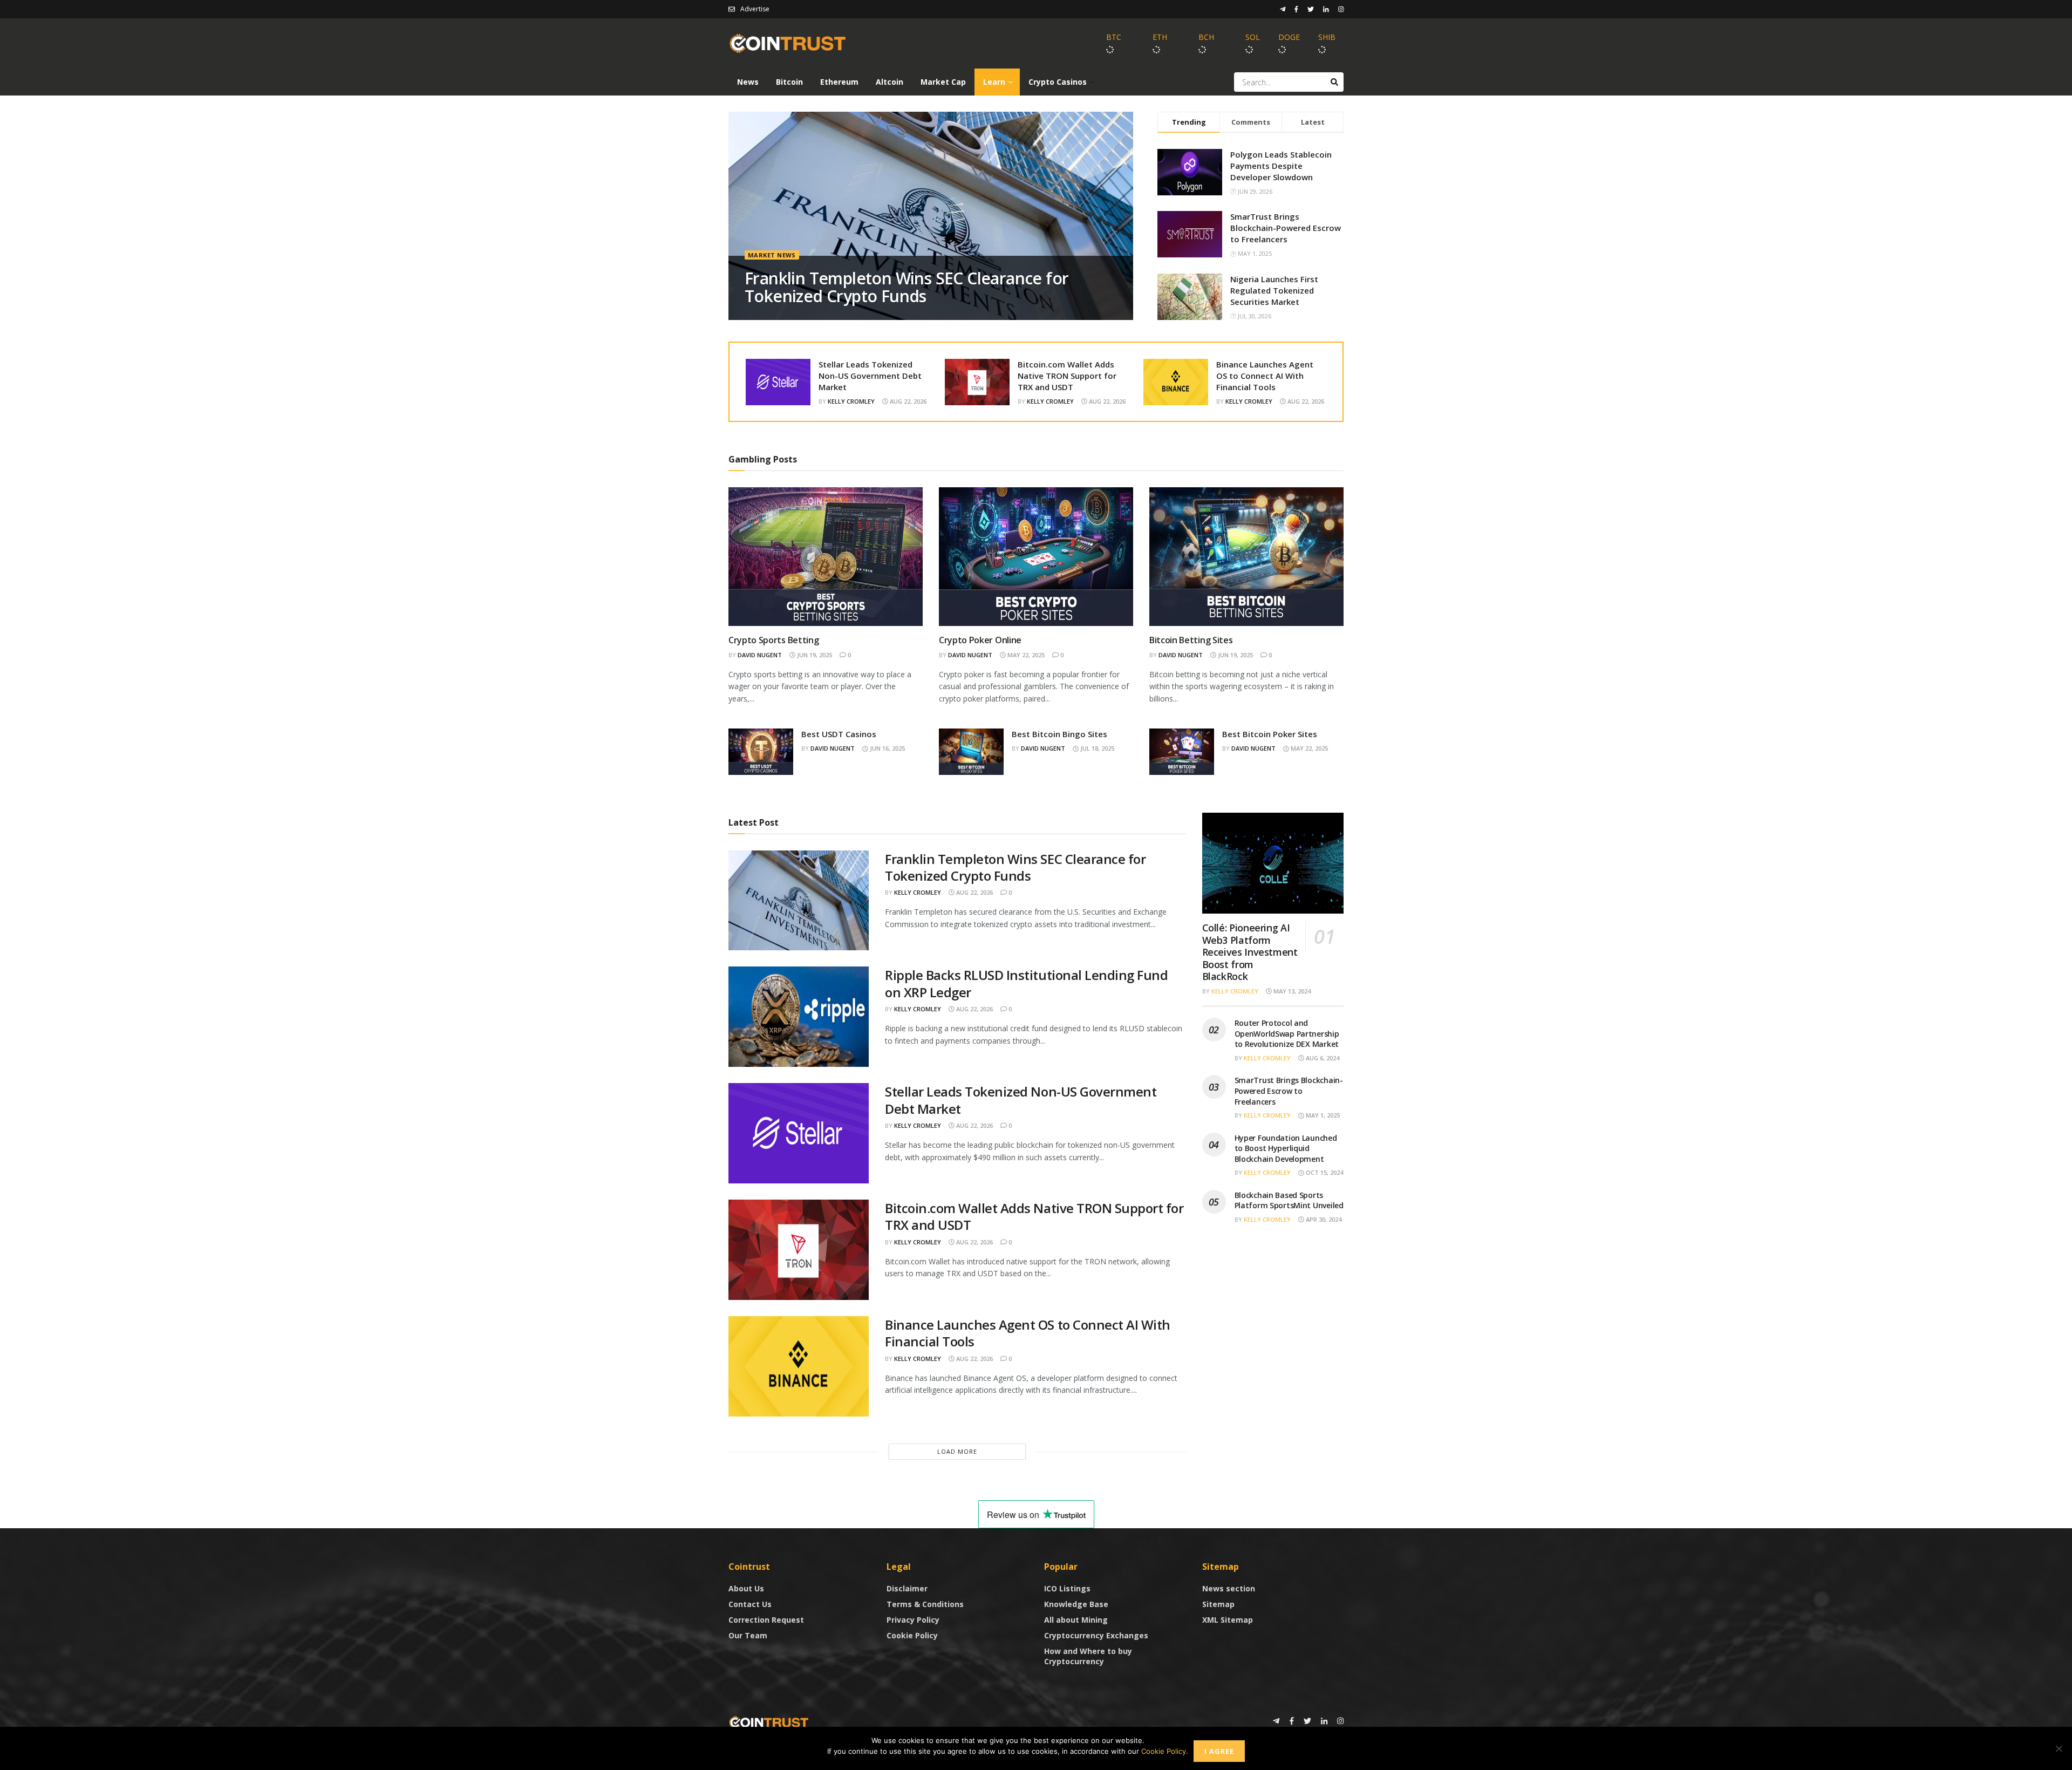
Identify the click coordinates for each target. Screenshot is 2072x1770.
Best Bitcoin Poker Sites (1270, 734)
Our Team (748, 1635)
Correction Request (766, 1620)
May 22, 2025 (1025, 655)
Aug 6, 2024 (1322, 1058)
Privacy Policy (913, 1620)
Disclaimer (907, 1588)
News (748, 82)
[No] (2059, 1748)
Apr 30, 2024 (1323, 1219)
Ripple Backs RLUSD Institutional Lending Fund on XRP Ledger (1026, 983)
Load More (957, 1451)
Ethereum (839, 82)
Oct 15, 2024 (1324, 1172)
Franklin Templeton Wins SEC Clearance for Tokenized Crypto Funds (906, 287)
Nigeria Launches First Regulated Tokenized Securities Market (1274, 290)
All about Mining (1076, 1620)
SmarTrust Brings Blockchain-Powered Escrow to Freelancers (1286, 228)
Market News (772, 255)
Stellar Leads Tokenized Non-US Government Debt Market (870, 376)
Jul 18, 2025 (1096, 748)
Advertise (755, 9)
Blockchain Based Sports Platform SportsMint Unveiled (1289, 1200)
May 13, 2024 (1291, 991)
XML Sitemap (1228, 1620)
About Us (746, 1588)
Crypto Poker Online (980, 640)
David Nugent (760, 655)
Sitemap (1218, 1604)
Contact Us (750, 1604)
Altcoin (890, 82)
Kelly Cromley (851, 401)
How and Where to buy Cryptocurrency (1088, 1656)
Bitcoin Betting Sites (1191, 640)
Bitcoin (789, 82)
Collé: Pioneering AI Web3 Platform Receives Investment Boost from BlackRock (1250, 952)
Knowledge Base (1076, 1604)
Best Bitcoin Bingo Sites (1059, 734)
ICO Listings (1067, 1588)
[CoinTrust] (769, 1722)
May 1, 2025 (1322, 1115)
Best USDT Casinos (839, 734)
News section (1229, 1588)
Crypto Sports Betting (773, 640)
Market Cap (943, 82)
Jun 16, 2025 (887, 748)
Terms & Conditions (925, 1604)
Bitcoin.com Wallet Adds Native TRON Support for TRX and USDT (1067, 376)
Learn (994, 82)
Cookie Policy (912, 1635)
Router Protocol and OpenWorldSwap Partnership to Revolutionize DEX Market (1287, 1033)
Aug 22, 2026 (907, 401)
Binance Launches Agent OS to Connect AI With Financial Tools (1265, 376)
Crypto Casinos (1058, 82)
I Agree (1219, 1751)
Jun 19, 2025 (814, 655)
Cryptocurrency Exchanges (1096, 1635)
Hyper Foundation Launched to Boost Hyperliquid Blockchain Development (1286, 1148)
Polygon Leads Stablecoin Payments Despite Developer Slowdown (1281, 166)
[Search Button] (1334, 82)
